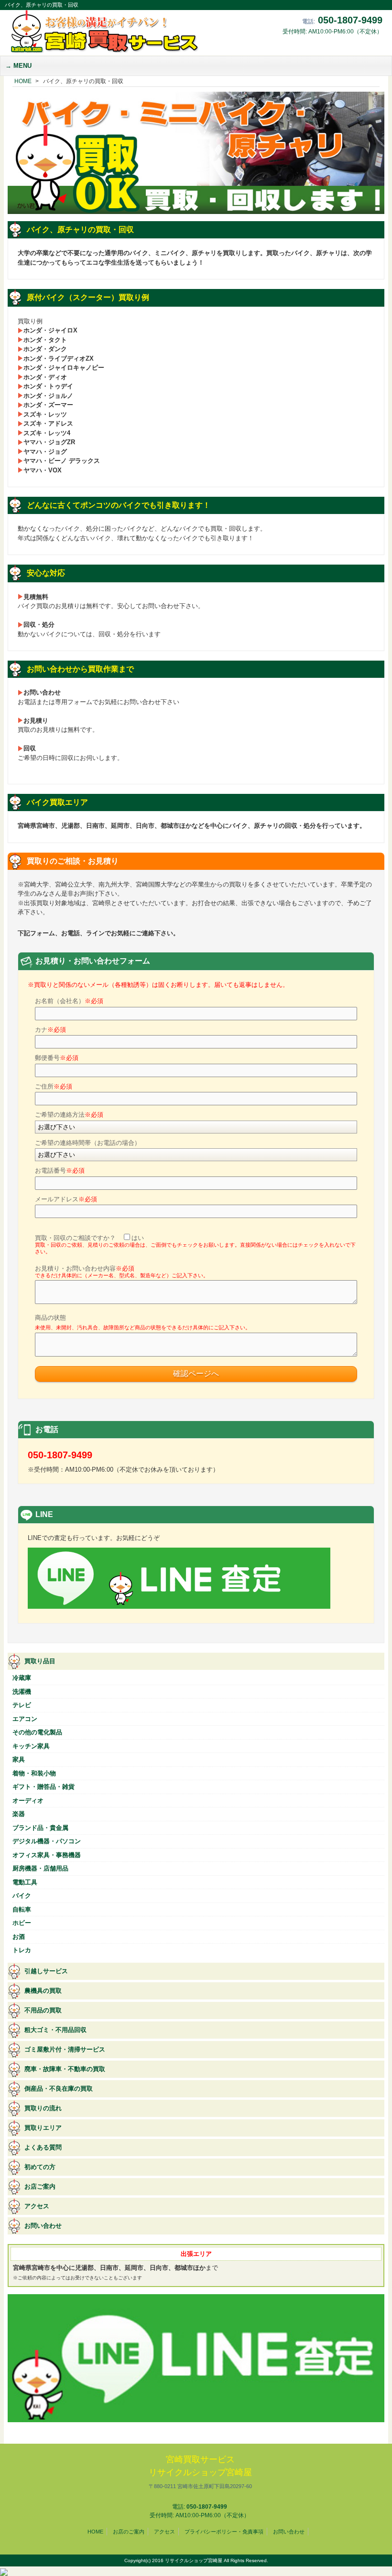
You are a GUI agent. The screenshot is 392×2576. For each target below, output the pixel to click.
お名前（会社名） (69, 1001)
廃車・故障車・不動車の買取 (65, 2069)
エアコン (25, 1719)
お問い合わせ (43, 2226)
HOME (95, 2532)
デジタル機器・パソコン (47, 1841)
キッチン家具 (31, 1746)
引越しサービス (46, 1971)
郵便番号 (57, 1058)
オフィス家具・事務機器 (47, 1855)
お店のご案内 (129, 2532)
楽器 (19, 1814)
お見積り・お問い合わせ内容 (122, 1272)
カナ (50, 1030)
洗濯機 (22, 1692)
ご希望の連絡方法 (69, 1115)
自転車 (22, 1909)
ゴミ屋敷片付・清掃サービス (65, 2049)
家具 (19, 1759)
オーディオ (28, 1801)
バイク (22, 1896)
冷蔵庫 (22, 1678)
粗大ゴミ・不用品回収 (55, 2030)
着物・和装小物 (34, 1773)
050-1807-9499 (350, 20)
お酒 (19, 1937)
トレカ (22, 1950)
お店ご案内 (40, 2186)
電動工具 (25, 1882)
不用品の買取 (43, 2010)
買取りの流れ (43, 2108)
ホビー (22, 1923)
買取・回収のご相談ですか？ (195, 1245)
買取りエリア (43, 2128)
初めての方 (40, 2167)
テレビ (22, 1705)
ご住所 (54, 1086)
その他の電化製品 (37, 1732)
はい (138, 1238)
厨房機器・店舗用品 (40, 1868)
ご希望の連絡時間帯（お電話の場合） (88, 1143)
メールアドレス (66, 1199)
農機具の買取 (43, 1991)
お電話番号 (60, 1170)
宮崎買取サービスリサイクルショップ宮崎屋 (200, 2472)
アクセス (37, 2206)
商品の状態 (143, 1322)
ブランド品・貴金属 (40, 1828)
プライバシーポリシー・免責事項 (224, 2532)
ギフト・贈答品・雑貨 (44, 1787)
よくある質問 (43, 2147)
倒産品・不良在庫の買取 (59, 2089)
